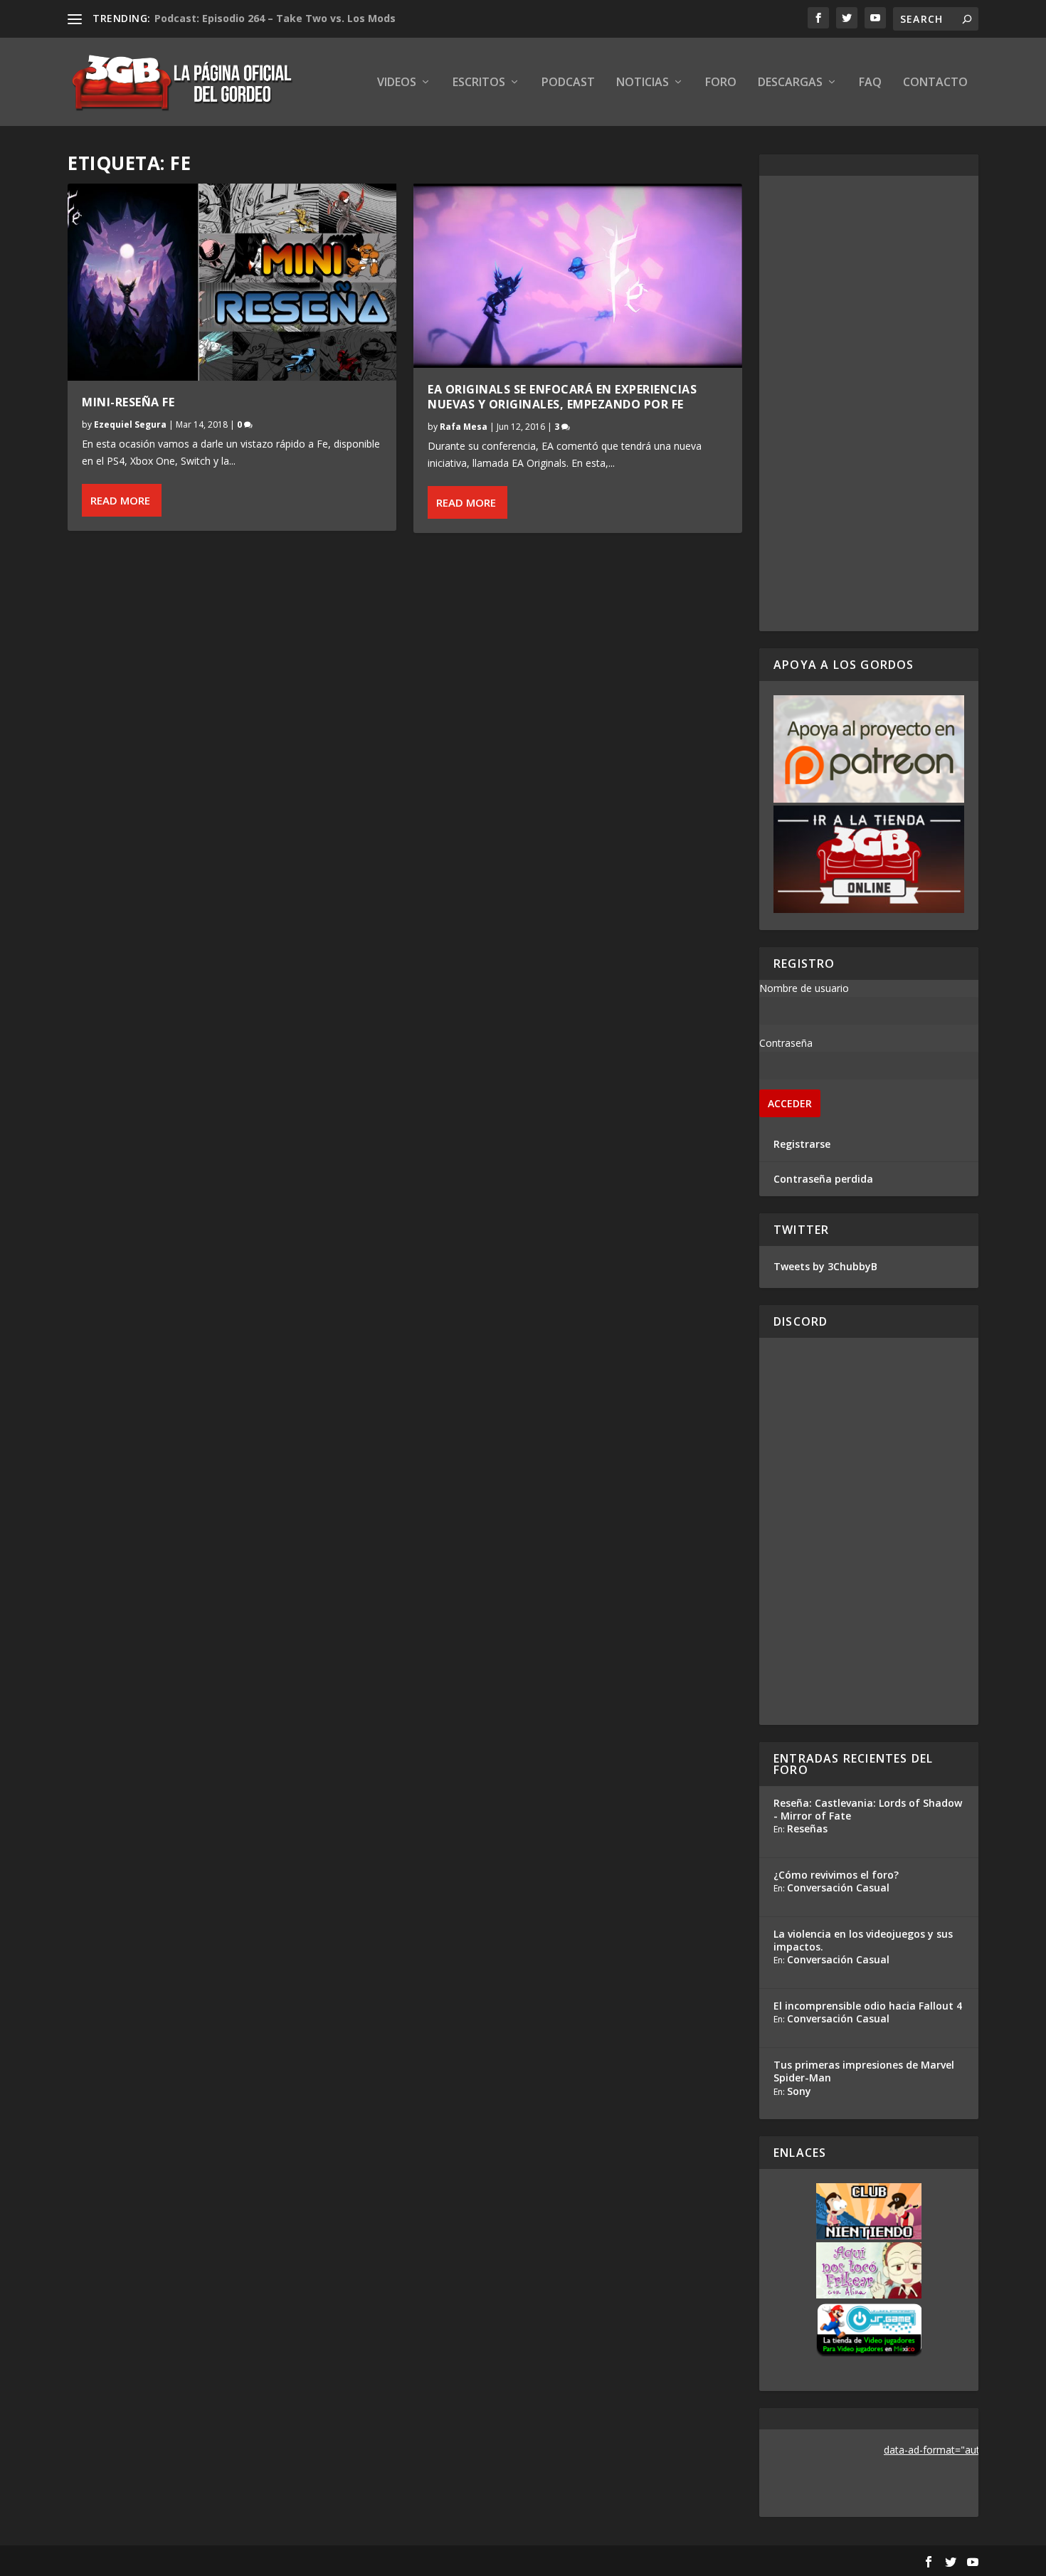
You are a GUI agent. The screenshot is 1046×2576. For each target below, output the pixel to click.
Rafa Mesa (464, 427)
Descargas (790, 83)
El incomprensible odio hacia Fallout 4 (868, 2006)
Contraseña (786, 1043)
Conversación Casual (838, 1888)
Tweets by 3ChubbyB (825, 1266)
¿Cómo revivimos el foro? (836, 1875)
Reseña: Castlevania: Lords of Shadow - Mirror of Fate (868, 1809)
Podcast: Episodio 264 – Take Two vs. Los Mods (275, 18)
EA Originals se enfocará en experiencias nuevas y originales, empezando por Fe (562, 397)
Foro (721, 83)
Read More (120, 500)
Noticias (643, 83)
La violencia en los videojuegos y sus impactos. (863, 1940)
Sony (799, 2091)
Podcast (568, 83)
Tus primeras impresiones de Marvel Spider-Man (864, 2071)
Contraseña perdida (823, 1179)
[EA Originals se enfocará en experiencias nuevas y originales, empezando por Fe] (578, 276)
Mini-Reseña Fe (128, 402)
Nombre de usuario (804, 988)
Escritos (479, 83)
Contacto (935, 83)
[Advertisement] (869, 403)
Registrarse (802, 1144)
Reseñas (807, 1828)
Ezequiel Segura (130, 424)
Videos (397, 83)
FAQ (870, 83)
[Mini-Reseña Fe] (232, 282)
